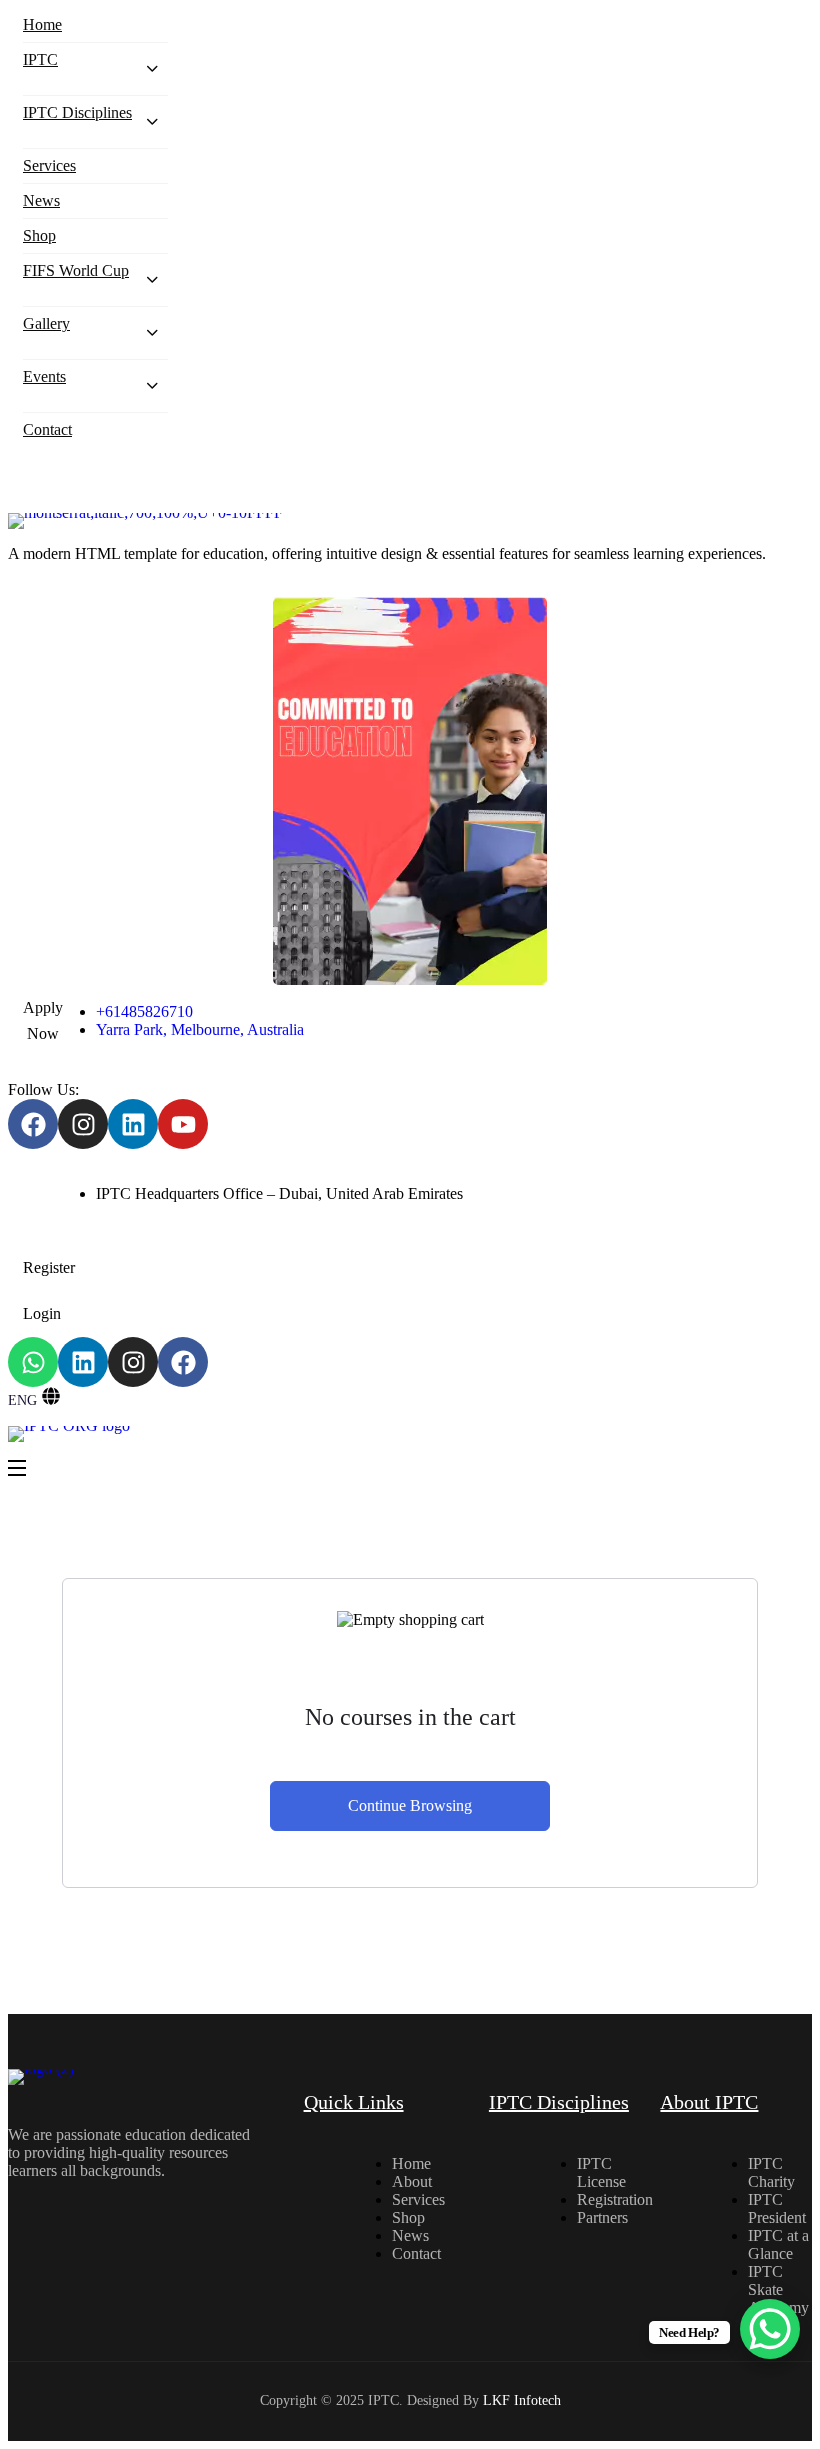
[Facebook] (33, 1124)
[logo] (410, 521)
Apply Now (43, 1020)
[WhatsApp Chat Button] (770, 2329)
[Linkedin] (133, 1124)
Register (49, 1267)
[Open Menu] (18, 1470)
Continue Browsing (410, 1805)
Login (42, 1313)
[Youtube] (183, 1124)
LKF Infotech (522, 2400)
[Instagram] (83, 1124)
